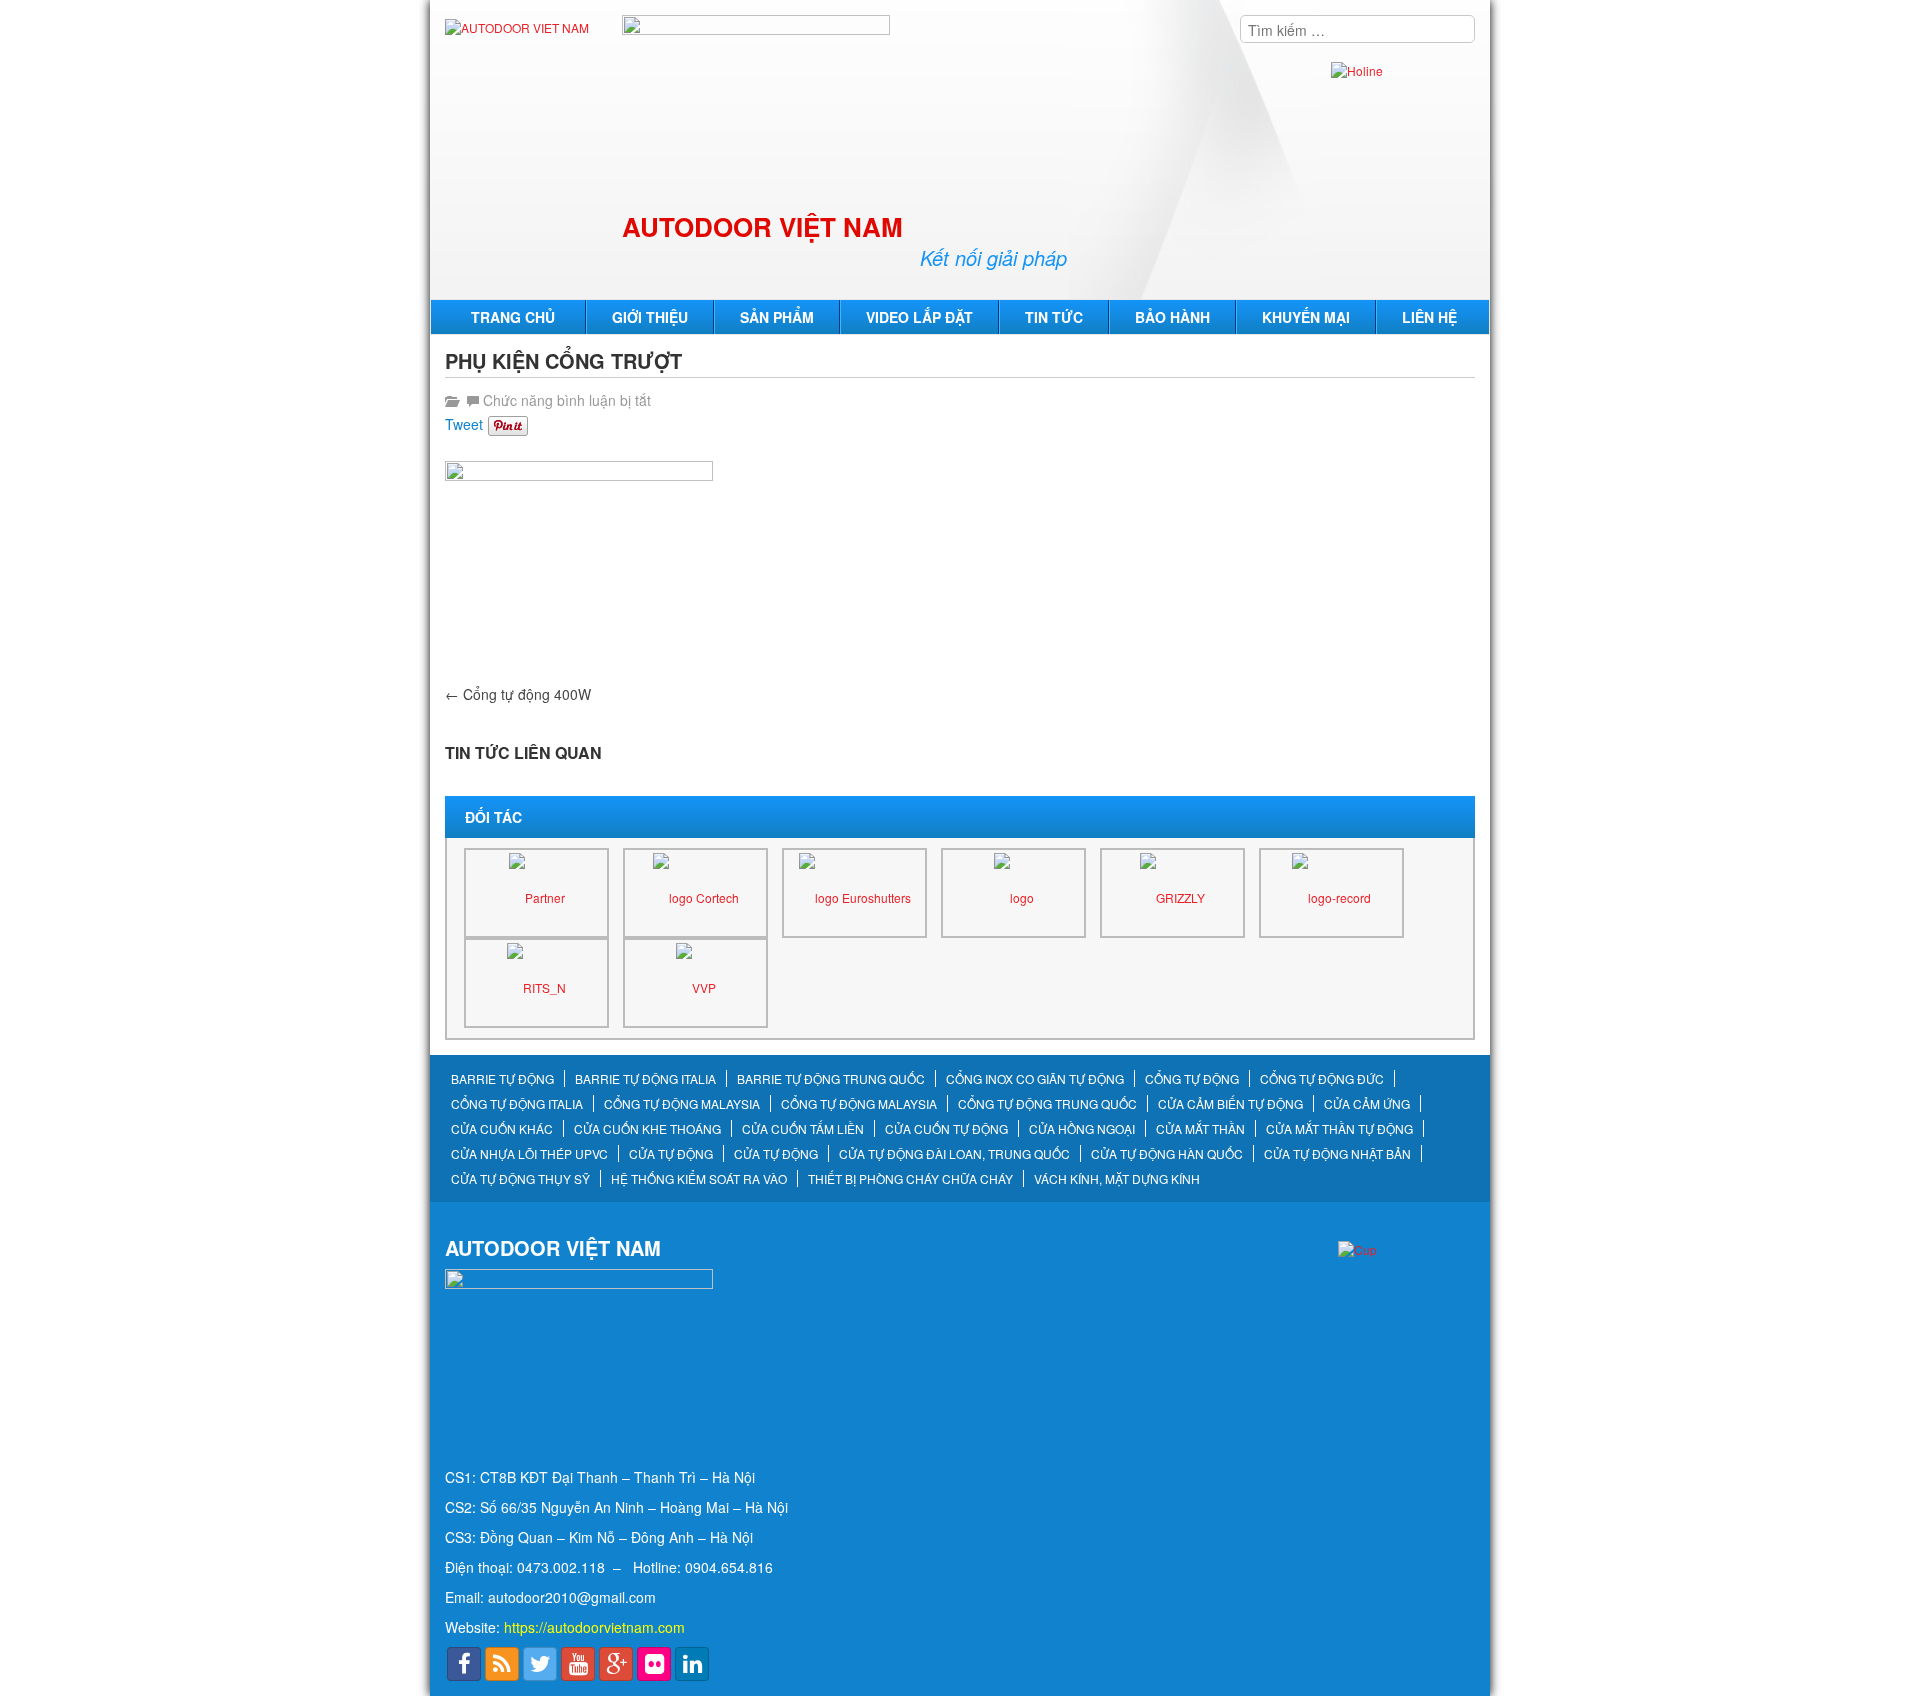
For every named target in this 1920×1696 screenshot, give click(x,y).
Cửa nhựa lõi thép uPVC (529, 1154)
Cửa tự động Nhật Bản (1337, 1154)
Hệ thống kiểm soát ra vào (699, 1179)
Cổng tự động (1192, 1079)
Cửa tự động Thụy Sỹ (520, 1179)
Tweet (464, 424)
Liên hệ (1429, 317)
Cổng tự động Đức (1322, 1079)
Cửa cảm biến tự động (1230, 1104)
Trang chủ (513, 317)
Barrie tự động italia (645, 1079)
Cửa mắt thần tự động (1339, 1129)
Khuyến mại (1306, 317)
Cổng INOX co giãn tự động (1035, 1079)
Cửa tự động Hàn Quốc (1167, 1154)
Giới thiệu (650, 317)
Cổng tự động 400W (518, 694)
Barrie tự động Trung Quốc (831, 1079)
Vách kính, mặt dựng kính (1117, 1179)
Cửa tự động (671, 1154)
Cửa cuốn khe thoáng (647, 1129)
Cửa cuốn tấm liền (803, 1129)
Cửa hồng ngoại (1082, 1129)
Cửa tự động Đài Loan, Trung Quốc (954, 1154)
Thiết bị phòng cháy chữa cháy (910, 1179)
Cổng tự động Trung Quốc (1047, 1104)
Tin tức (1054, 317)
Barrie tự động (502, 1079)
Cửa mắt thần (1200, 1129)
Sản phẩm (777, 317)
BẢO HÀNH (1172, 317)
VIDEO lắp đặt (919, 317)
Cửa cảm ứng (1367, 1104)
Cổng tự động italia (517, 1104)
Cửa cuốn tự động (946, 1129)
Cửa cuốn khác (502, 1129)
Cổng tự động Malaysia (682, 1104)
